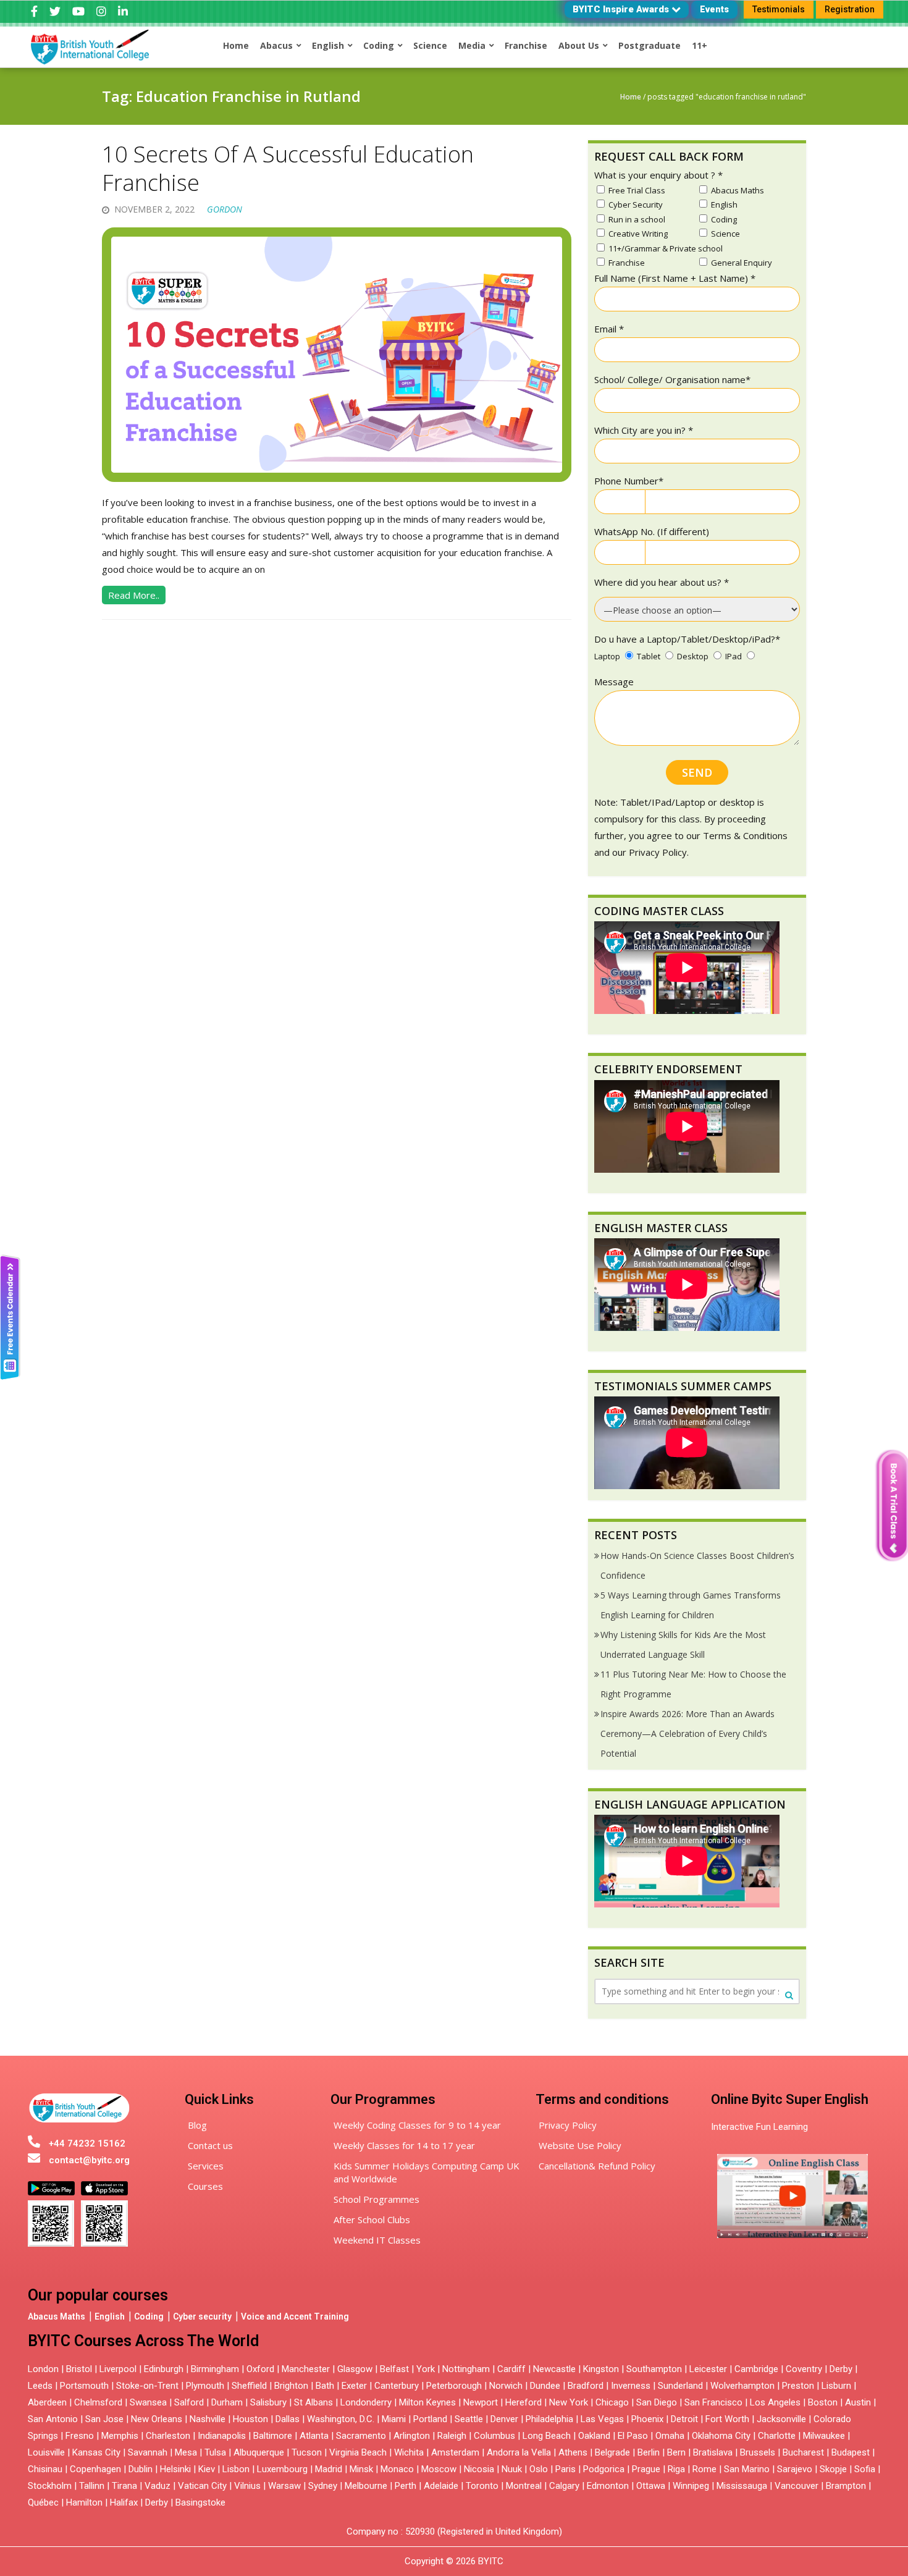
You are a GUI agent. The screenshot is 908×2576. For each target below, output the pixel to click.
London (43, 2369)
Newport (481, 2402)
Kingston (601, 2369)
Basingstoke (200, 2502)
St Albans (313, 2402)
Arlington (412, 2436)
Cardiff (511, 2369)
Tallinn (92, 2486)
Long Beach (547, 2436)
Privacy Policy (568, 2125)
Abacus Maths (57, 2316)
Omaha (670, 2436)
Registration (850, 9)
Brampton (846, 2486)
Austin (858, 2402)
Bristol (79, 2369)
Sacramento (361, 2436)
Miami (394, 2419)
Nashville (208, 2419)
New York (569, 2402)
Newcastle (554, 2369)
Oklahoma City (721, 2436)
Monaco (397, 2469)
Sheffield (249, 2386)
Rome (704, 2469)
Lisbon (236, 2469)
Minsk (361, 2469)
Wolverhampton (742, 2386)
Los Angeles (775, 2402)
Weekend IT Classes (377, 2240)
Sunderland (680, 2386)
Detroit (684, 2419)
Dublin (141, 2469)
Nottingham (466, 2369)
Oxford (260, 2369)
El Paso (633, 2436)
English (110, 2316)
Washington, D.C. (341, 2419)
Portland (430, 2419)
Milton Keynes (427, 2402)
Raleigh (452, 2436)
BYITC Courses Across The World (143, 2341)
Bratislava (713, 2452)
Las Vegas (602, 2419)
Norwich (506, 2386)
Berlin (649, 2452)
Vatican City (202, 2486)
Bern (676, 2452)
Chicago (612, 2402)
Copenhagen (95, 2469)
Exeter (354, 2386)
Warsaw (284, 2486)
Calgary (564, 2486)
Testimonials (779, 9)
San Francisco (713, 2402)
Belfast (394, 2369)
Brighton (291, 2386)
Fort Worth (727, 2419)
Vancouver (797, 2486)
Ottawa (651, 2486)
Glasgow (355, 2369)
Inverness (632, 2386)
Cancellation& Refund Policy (597, 2166)
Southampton (654, 2369)
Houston (250, 2419)
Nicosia (479, 2469)
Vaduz (158, 2486)
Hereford (523, 2402)
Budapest (851, 2452)
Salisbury (268, 2402)
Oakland (594, 2436)
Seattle (469, 2419)
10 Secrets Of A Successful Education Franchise (288, 169)
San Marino (747, 2469)
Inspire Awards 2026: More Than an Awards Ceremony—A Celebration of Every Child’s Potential (687, 1734)
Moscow (439, 2469)
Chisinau (46, 2469)
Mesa (186, 2452)
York (426, 2369)
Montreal (524, 2486)
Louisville (46, 2452)
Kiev (207, 2469)
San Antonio (53, 2419)
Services (206, 2166)
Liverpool (118, 2369)
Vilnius (249, 2486)
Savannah (148, 2452)
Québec (43, 2502)
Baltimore (273, 2436)
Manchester (306, 2369)
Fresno (80, 2436)
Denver (504, 2419)
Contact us (210, 2145)
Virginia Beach (358, 2452)
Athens (573, 2452)
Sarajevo (795, 2469)
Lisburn (836, 2386)
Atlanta (314, 2436)
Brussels (758, 2452)
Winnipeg (691, 2486)
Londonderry (366, 2402)
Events (714, 9)
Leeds (40, 2386)
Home (631, 97)
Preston (798, 2386)
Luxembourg (282, 2469)
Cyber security (202, 2316)
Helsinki (175, 2469)
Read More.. (134, 595)
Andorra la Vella (519, 2452)
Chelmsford (98, 2402)
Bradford (586, 2386)
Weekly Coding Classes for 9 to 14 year (417, 2125)
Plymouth (205, 2386)
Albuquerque (259, 2452)
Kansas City (96, 2452)
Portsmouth (84, 2386)
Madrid (329, 2469)
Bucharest (803, 2452)
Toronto (482, 2486)
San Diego (657, 2402)
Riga (676, 2469)
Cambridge (756, 2369)
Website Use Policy (580, 2145)
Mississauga (742, 2486)
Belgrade (612, 2452)
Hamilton (84, 2502)
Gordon (225, 209)
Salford (190, 2402)
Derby (841, 2369)
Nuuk (512, 2469)
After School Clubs (372, 2219)
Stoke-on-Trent (147, 2386)
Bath (325, 2386)
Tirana (124, 2486)
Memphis (120, 2436)
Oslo (539, 2469)
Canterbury (397, 2386)
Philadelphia (549, 2419)
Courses (205, 2186)
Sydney (323, 2486)
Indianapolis (222, 2436)
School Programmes (376, 2199)
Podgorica (604, 2469)
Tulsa (215, 2452)
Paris (565, 2469)
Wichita (409, 2452)
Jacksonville (781, 2419)
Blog (197, 2125)
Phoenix (647, 2419)
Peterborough (454, 2386)
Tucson (307, 2452)
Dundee (545, 2386)
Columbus (494, 2436)
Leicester (708, 2369)
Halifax (124, 2502)
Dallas (288, 2419)
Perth (406, 2486)
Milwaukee (824, 2436)
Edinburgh (164, 2369)
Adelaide (441, 2486)
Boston (823, 2402)
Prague (646, 2469)
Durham (227, 2402)
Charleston (168, 2436)
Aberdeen (47, 2402)
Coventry (804, 2369)
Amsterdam (455, 2452)
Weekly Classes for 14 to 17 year (404, 2145)
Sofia (865, 2469)
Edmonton (608, 2486)
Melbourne (366, 2486)
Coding (149, 2316)
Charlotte (777, 2436)
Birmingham (215, 2369)
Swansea (148, 2402)
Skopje (833, 2469)
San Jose (104, 2419)
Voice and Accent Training (295, 2316)
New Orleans (157, 2419)
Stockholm (50, 2486)
